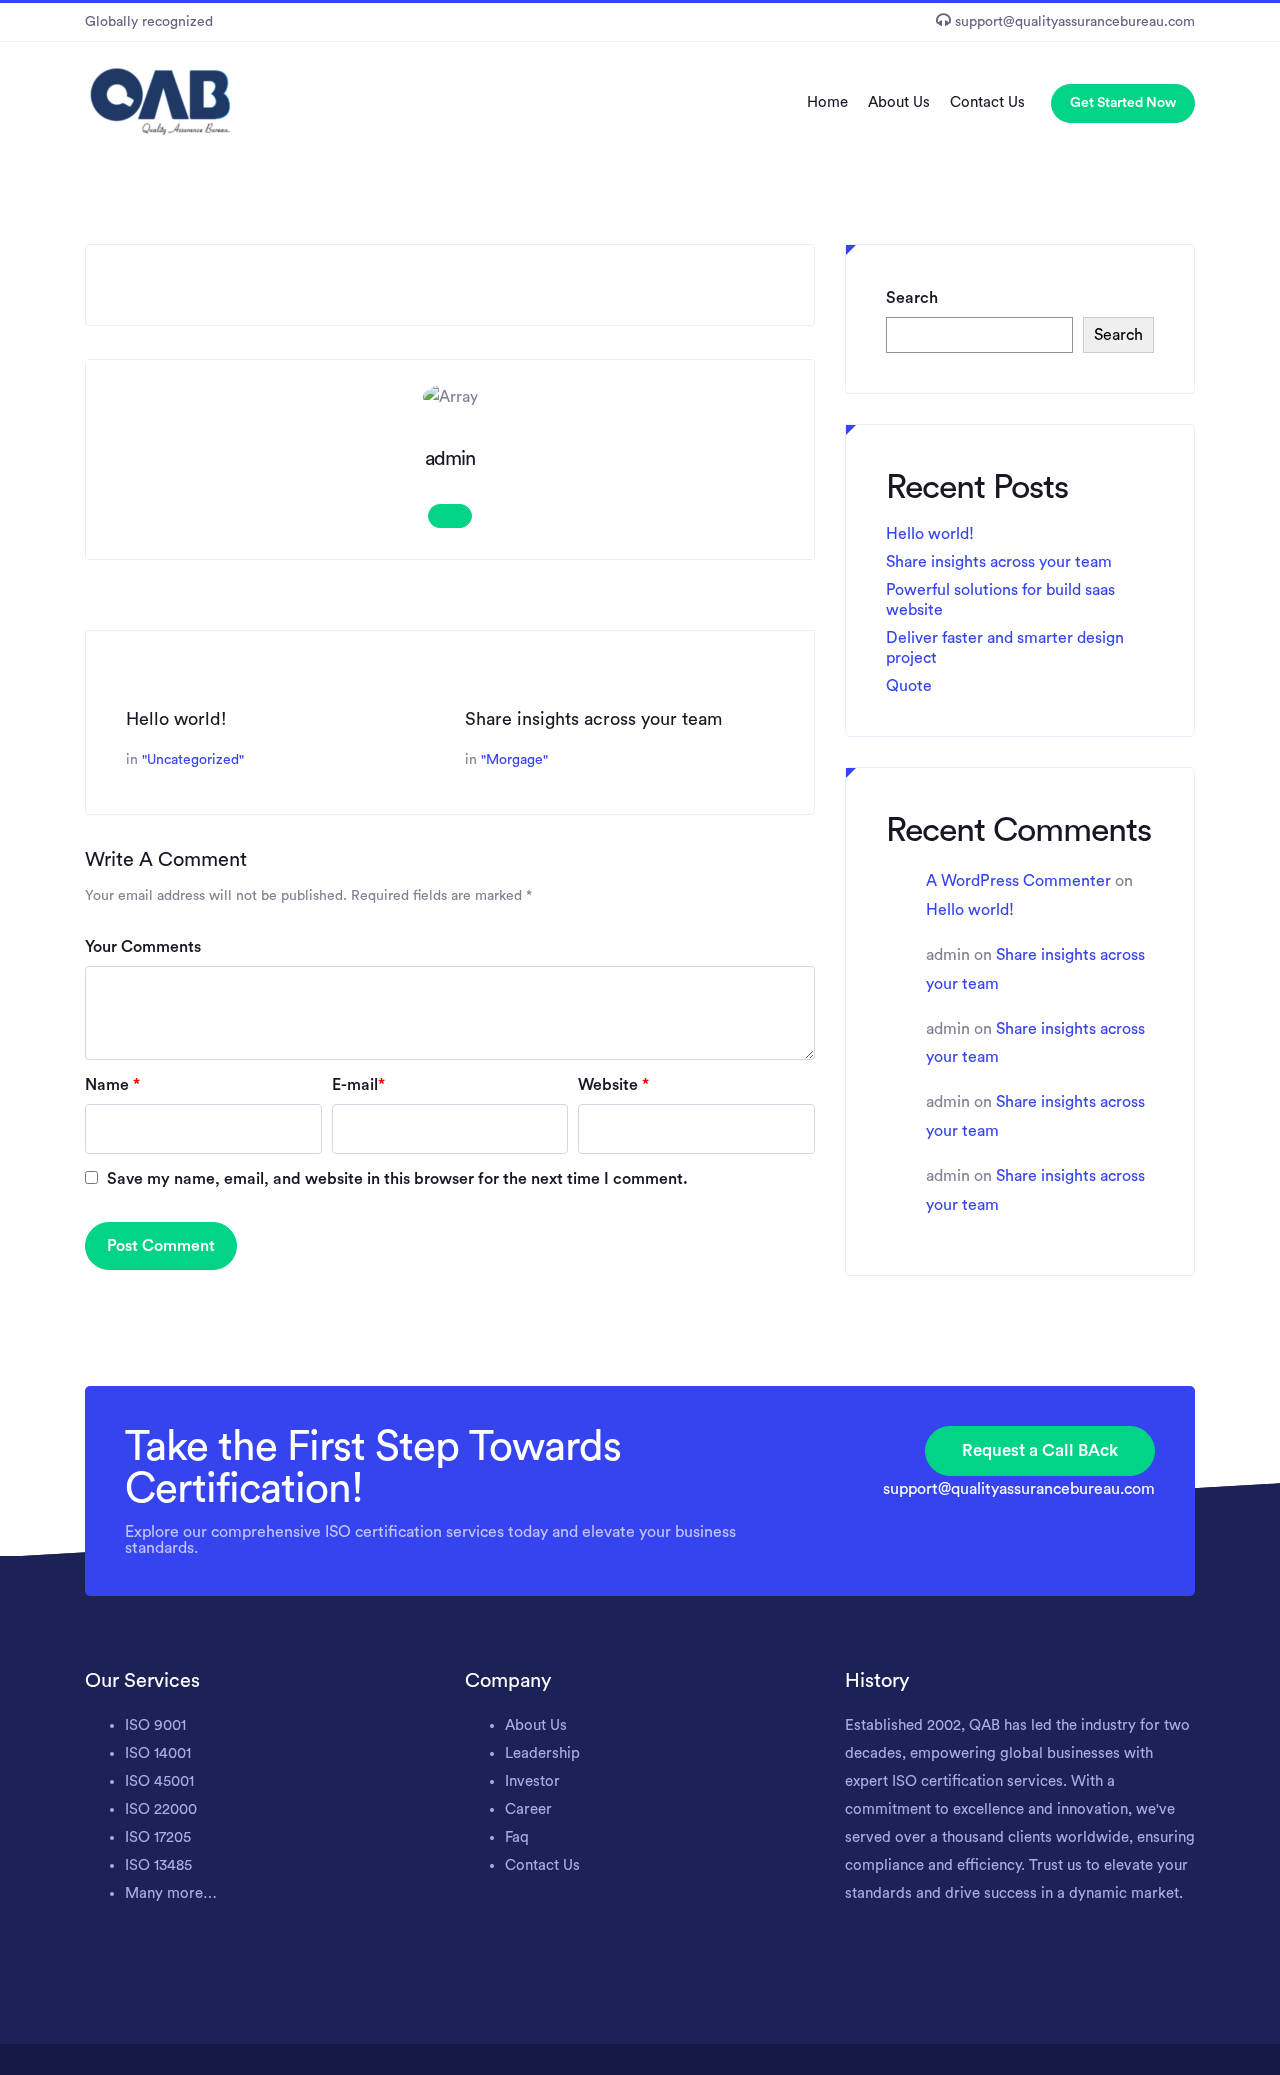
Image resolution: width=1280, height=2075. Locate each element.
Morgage (514, 760)
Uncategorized (193, 760)
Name (112, 1085)
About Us (899, 102)
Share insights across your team (593, 719)
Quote (909, 686)
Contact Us (987, 102)
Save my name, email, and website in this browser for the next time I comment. (397, 1179)
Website (613, 1085)
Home (827, 102)
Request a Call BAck (1040, 1450)
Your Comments (143, 947)
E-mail (358, 1085)
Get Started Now (1123, 103)
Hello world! (176, 719)
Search (912, 298)
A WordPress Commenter (1018, 881)
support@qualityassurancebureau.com (1019, 1489)
